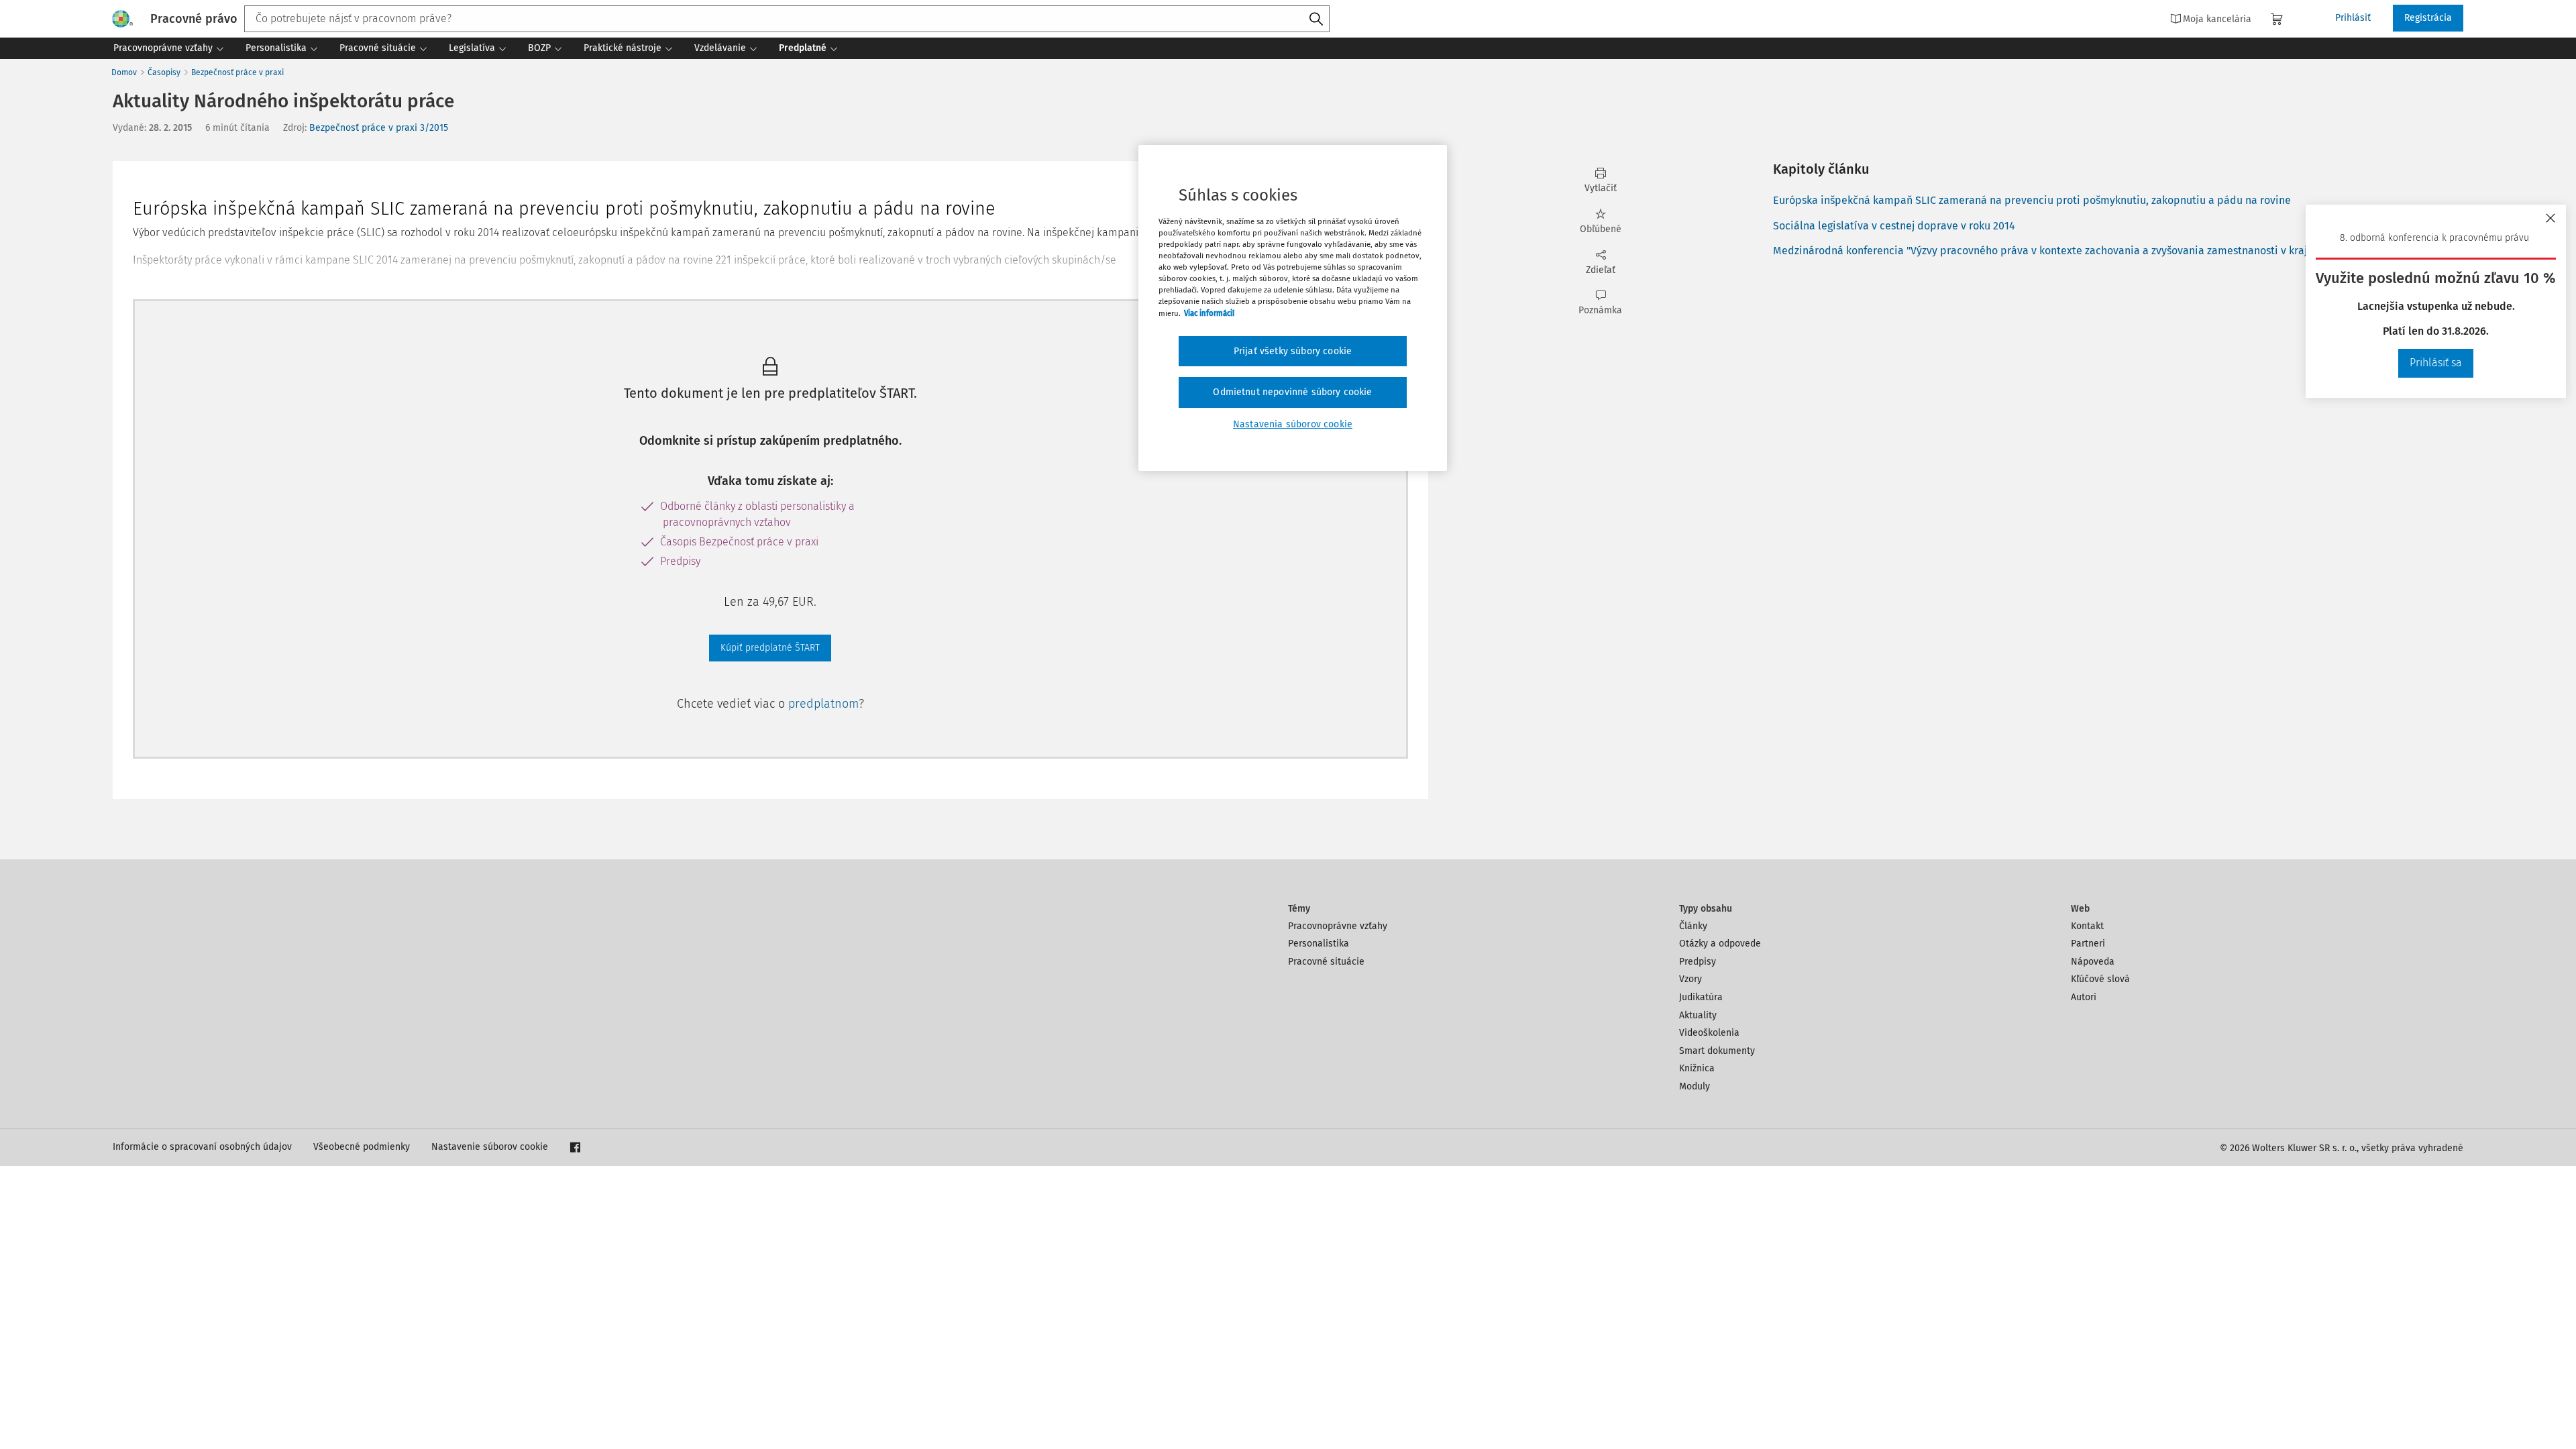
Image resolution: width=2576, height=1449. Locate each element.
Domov (124, 72)
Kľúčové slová (2100, 979)
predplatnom (823, 704)
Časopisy (164, 72)
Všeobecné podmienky (362, 1147)
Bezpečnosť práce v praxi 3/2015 (379, 128)
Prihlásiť (2353, 18)
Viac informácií (1209, 313)
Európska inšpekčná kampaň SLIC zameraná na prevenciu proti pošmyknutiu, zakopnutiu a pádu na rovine (2032, 200)
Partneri (2088, 944)
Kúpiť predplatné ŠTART (770, 648)
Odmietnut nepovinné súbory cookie (1292, 392)
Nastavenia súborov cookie (1293, 424)
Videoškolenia (1709, 1033)
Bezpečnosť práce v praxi (237, 72)
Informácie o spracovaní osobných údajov (202, 1147)
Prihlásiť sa (2436, 363)
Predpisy (1698, 962)
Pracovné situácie (1326, 962)
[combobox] (787, 19)
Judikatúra (1701, 997)
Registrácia (2428, 18)
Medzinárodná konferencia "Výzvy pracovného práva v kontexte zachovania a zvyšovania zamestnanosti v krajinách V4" (2063, 251)
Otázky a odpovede (1720, 944)
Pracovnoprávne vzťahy (1338, 926)
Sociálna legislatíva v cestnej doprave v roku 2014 (1894, 226)
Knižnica (1697, 1068)
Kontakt (2087, 926)
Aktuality (1698, 1015)
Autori (2084, 997)
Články (1693, 926)
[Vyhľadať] (1316, 19)
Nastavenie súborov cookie (490, 1147)
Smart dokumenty (1717, 1051)
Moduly (1695, 1086)
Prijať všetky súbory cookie (1293, 351)
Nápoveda (2093, 962)
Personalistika (1319, 944)
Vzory (1690, 979)
